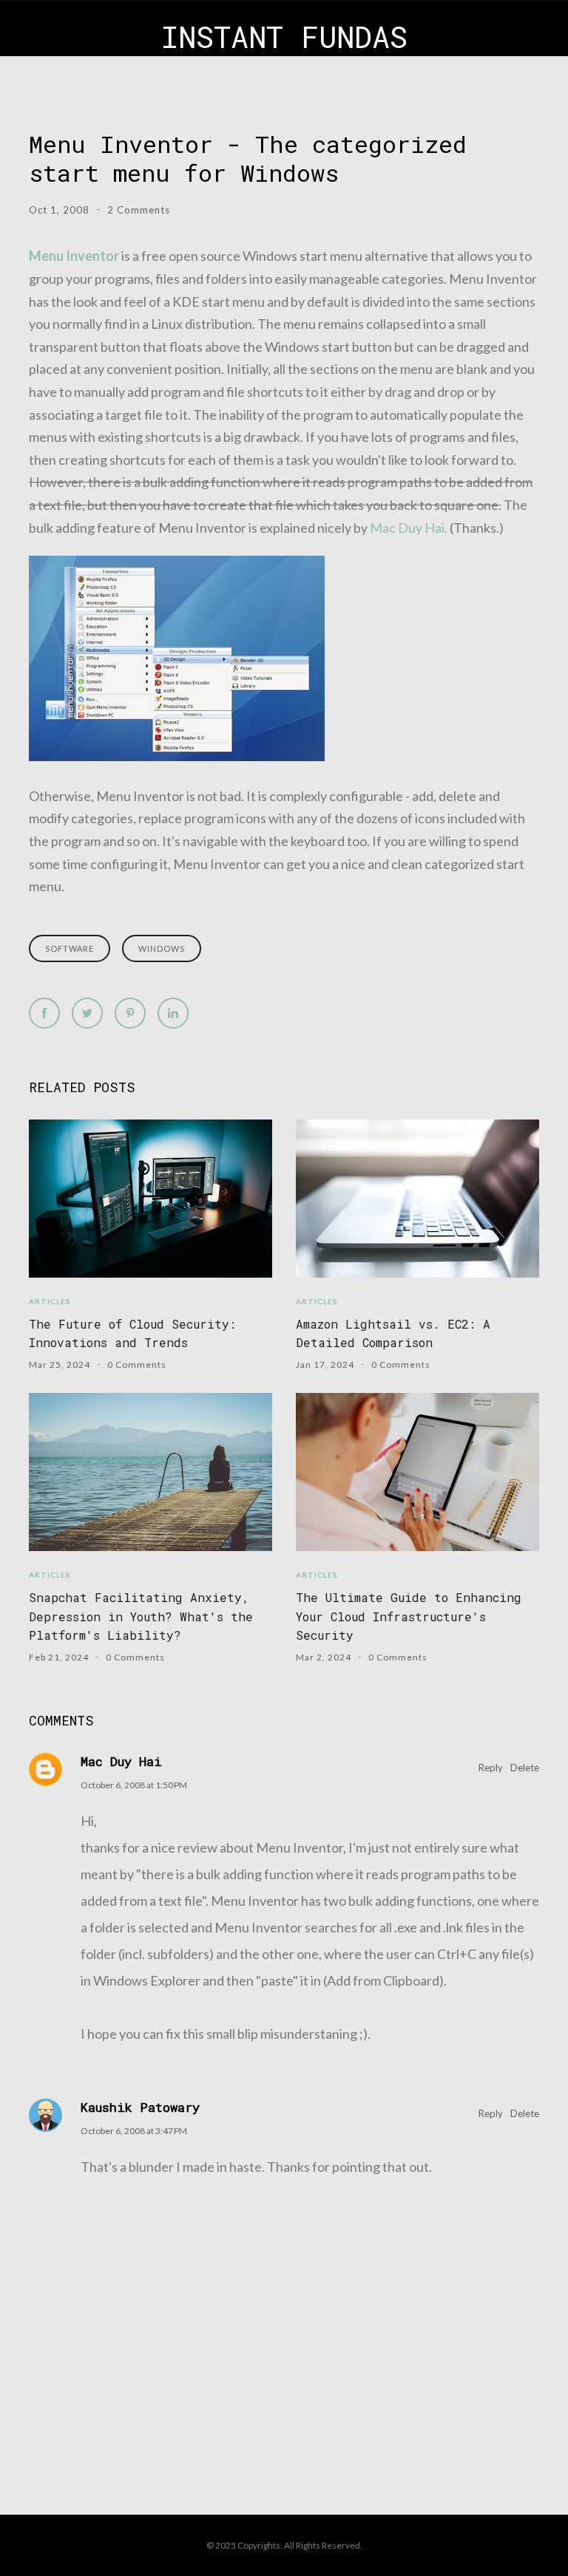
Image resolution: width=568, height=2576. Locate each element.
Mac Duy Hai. (409, 528)
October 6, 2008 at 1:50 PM (134, 1785)
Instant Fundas (284, 37)
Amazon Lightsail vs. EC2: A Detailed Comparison (393, 1333)
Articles (50, 1301)
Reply (491, 1768)
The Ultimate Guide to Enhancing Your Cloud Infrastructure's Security (409, 1616)
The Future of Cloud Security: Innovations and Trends (132, 1333)
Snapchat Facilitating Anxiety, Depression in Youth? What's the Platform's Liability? (141, 1616)
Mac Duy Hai (121, 1761)
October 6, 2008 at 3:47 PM (134, 2131)
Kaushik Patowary (140, 2107)
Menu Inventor (74, 256)
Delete (525, 1768)
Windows (162, 948)
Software (70, 948)
